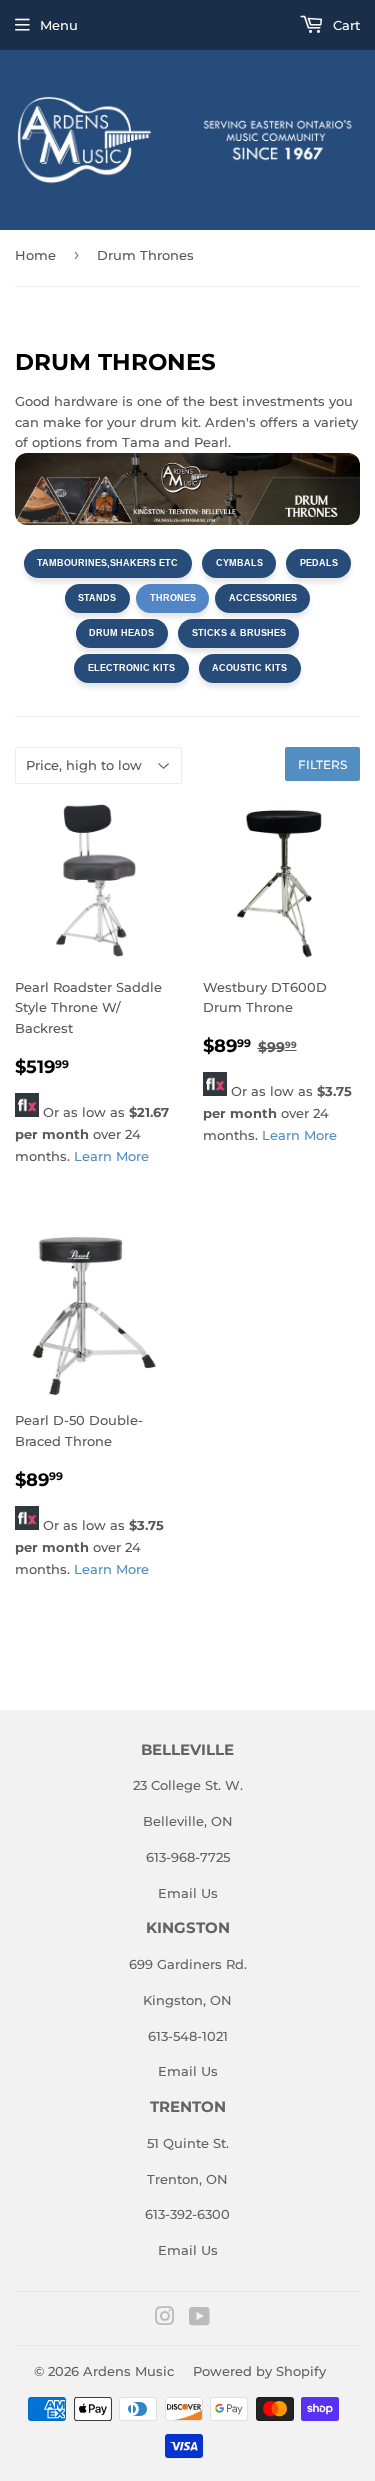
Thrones (173, 598)
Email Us (188, 1893)
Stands (97, 598)
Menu (59, 25)
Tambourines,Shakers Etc (107, 563)
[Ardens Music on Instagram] (165, 2319)
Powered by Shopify (259, 2371)
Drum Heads (121, 633)
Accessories (263, 598)
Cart (344, 25)
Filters (322, 764)
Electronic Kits (131, 668)
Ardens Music (128, 2371)
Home (35, 255)
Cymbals (239, 563)
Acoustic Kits (249, 668)
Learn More (111, 1156)
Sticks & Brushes (239, 633)
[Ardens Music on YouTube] (199, 2319)
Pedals (319, 563)
